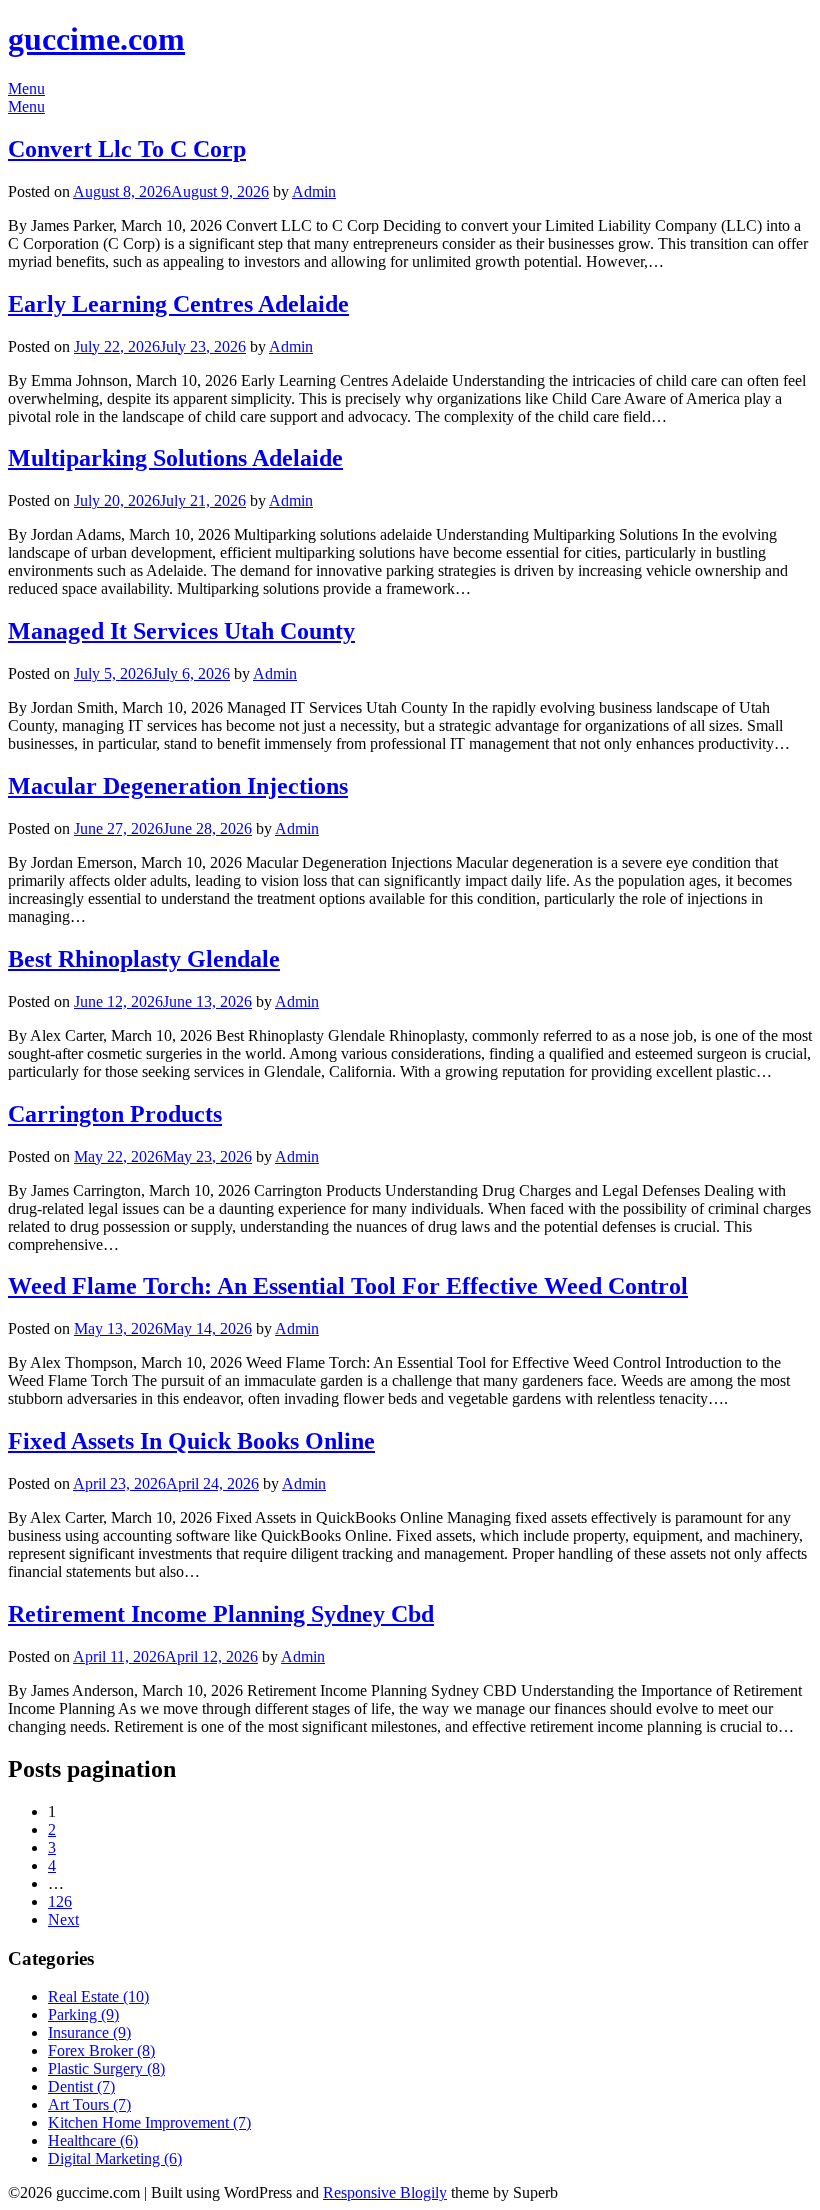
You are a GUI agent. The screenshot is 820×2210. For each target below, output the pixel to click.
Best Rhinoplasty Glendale (144, 959)
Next (63, 1919)
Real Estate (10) (98, 1996)
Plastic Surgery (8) (106, 2068)
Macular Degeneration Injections (178, 786)
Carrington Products (115, 1114)
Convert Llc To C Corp (127, 149)
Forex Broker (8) (101, 2050)
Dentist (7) (81, 2086)
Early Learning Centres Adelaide (178, 304)
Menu (26, 88)
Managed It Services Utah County (181, 631)
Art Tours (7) (89, 2104)
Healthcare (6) (93, 2140)
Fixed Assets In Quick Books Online (191, 1441)
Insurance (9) (89, 2032)
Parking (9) (83, 2014)
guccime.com (96, 39)
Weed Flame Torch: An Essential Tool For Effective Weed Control (348, 1286)
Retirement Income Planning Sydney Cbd (221, 1614)
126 (60, 1901)
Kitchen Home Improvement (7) (149, 2122)
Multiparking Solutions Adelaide (175, 458)
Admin (314, 191)
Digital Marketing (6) (115, 2158)
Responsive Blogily (385, 2192)
